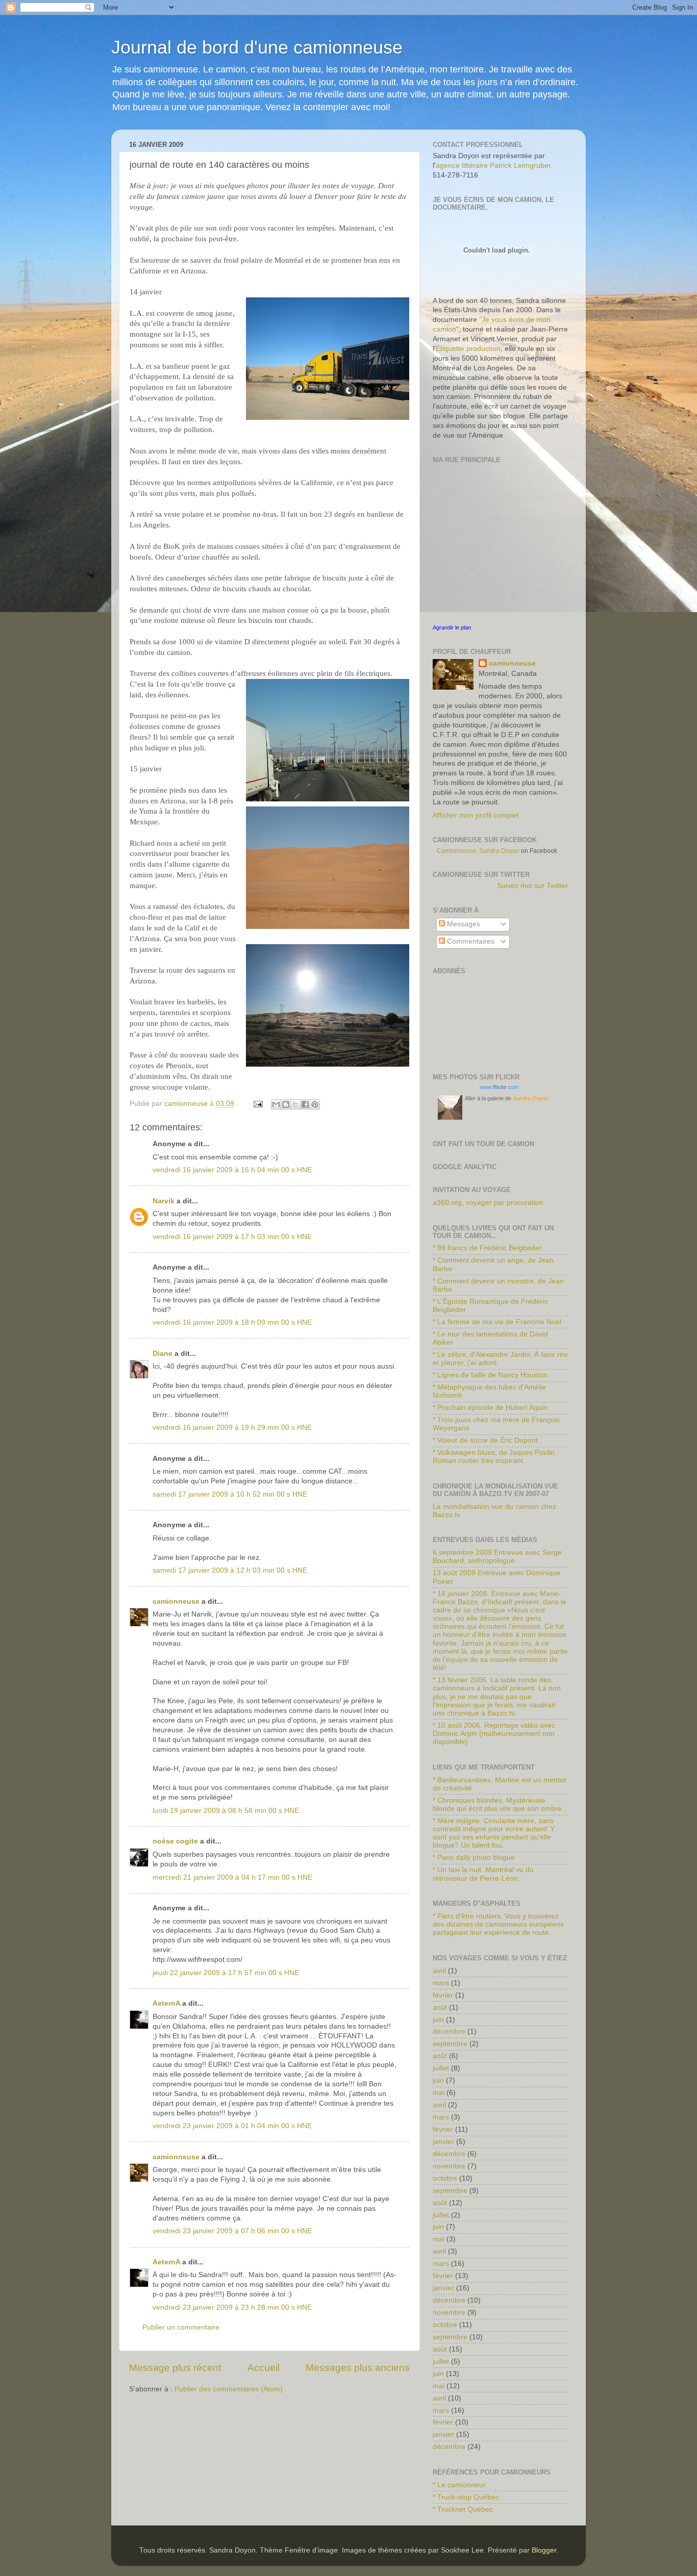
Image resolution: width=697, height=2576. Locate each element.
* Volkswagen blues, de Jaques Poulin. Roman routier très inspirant (495, 1457)
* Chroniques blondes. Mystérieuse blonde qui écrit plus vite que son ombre (497, 1804)
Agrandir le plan (452, 627)
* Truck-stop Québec (466, 2497)
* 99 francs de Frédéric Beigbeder (487, 1248)
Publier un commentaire (181, 2327)
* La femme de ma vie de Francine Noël (497, 1322)
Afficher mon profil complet (476, 815)
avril (439, 1971)
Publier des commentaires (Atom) (229, 2389)
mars (441, 1983)
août (440, 2007)
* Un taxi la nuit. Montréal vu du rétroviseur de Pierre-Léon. (483, 1874)
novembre (449, 2166)
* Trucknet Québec (463, 2509)
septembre (450, 2044)
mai (439, 2093)
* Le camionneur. (460, 2485)
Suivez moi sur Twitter (532, 886)
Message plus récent (175, 2368)
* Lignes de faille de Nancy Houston (490, 1375)
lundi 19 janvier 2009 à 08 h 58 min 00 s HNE (226, 1811)
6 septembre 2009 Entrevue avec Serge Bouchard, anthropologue (497, 1557)
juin (438, 2020)
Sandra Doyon (531, 1098)
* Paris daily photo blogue (474, 1858)
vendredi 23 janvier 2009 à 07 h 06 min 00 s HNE (232, 2231)
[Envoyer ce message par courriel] (276, 1104)
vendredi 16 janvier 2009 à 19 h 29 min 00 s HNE (232, 1428)
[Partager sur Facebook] (305, 1104)
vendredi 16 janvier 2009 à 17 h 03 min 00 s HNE (232, 1237)
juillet (441, 2068)
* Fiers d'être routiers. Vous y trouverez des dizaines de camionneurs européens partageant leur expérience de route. (498, 1924)
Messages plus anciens (358, 2368)
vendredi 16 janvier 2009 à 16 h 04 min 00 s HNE (232, 1170)
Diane (163, 1354)
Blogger (544, 2550)
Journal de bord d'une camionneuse (257, 47)
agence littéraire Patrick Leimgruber (493, 166)
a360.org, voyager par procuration (488, 1203)
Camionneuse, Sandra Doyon (478, 851)
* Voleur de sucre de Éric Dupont (485, 1440)
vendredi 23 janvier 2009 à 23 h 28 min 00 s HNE (232, 2307)
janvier (443, 2142)
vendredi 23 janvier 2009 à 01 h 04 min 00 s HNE (232, 2126)
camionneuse (176, 1601)
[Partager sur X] (295, 1104)
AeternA (166, 2003)
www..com (499, 1087)
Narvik (164, 1201)
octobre (445, 2178)
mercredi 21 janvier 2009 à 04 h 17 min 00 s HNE (232, 1877)
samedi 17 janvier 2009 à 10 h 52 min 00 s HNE (230, 1494)
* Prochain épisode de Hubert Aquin (490, 1408)
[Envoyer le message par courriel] (257, 1104)
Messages (463, 924)
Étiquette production (468, 349)
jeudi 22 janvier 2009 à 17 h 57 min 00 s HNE (226, 1973)
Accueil (264, 2368)
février (443, 1995)
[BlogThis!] (286, 1104)
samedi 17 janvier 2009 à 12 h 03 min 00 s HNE (230, 1570)
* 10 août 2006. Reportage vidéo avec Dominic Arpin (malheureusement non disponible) (494, 1734)
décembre (449, 2031)
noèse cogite (175, 1841)
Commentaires (470, 941)
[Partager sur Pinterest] (315, 1104)
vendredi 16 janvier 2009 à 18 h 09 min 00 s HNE (232, 1322)
